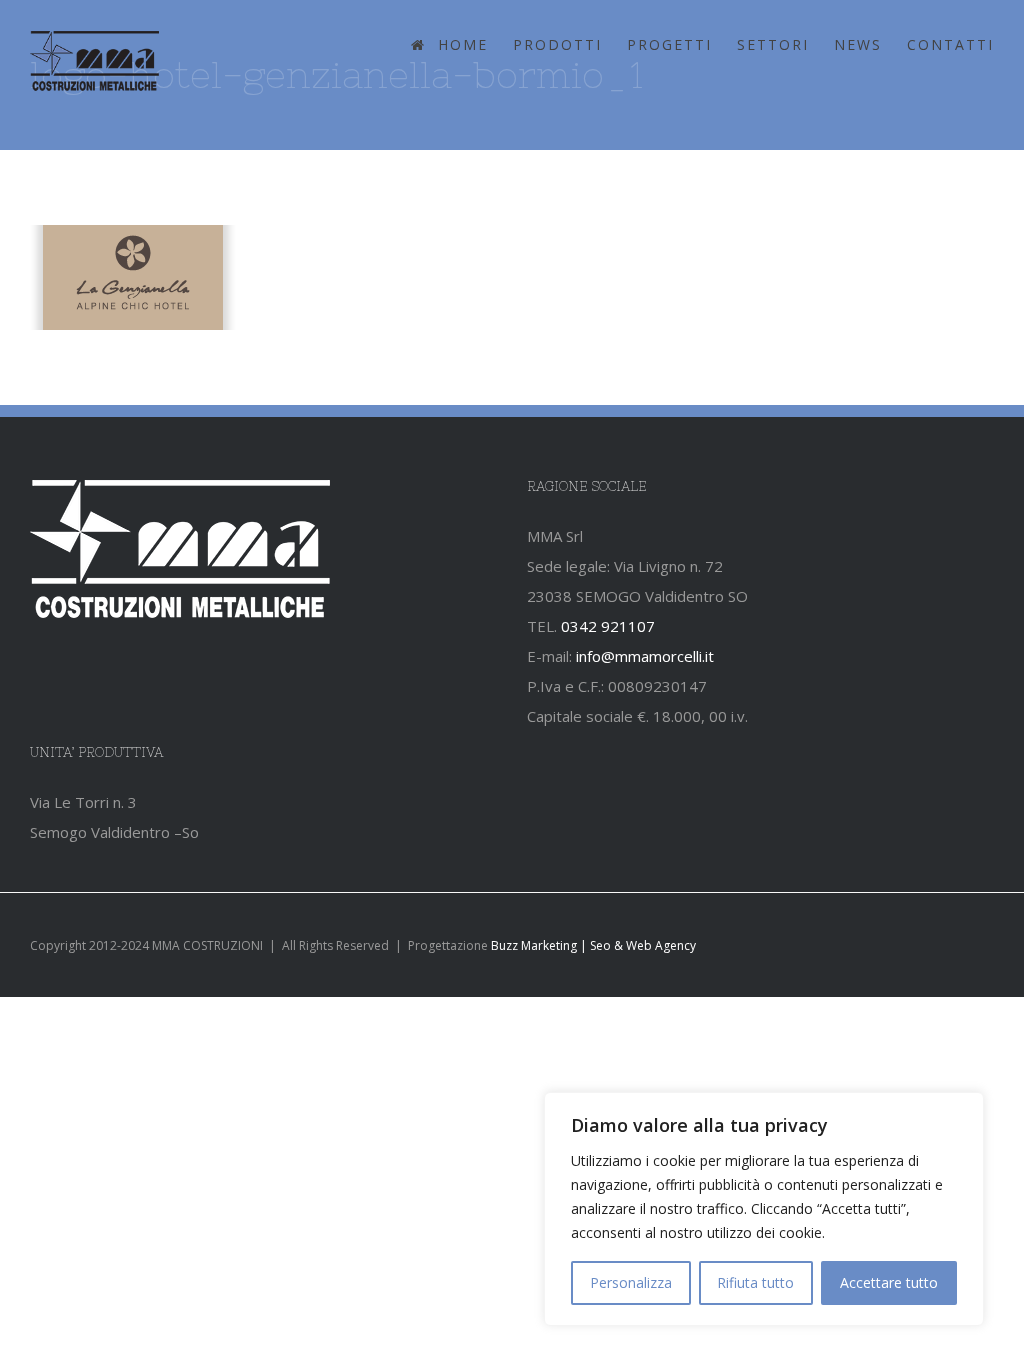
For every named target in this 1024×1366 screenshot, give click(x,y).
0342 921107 (608, 626)
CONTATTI (950, 44)
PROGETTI (669, 44)
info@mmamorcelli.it (645, 656)
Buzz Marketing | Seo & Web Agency (593, 945)
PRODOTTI (557, 44)
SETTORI (773, 44)
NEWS (858, 44)
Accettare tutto (889, 1282)
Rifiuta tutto (755, 1282)
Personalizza (631, 1282)
